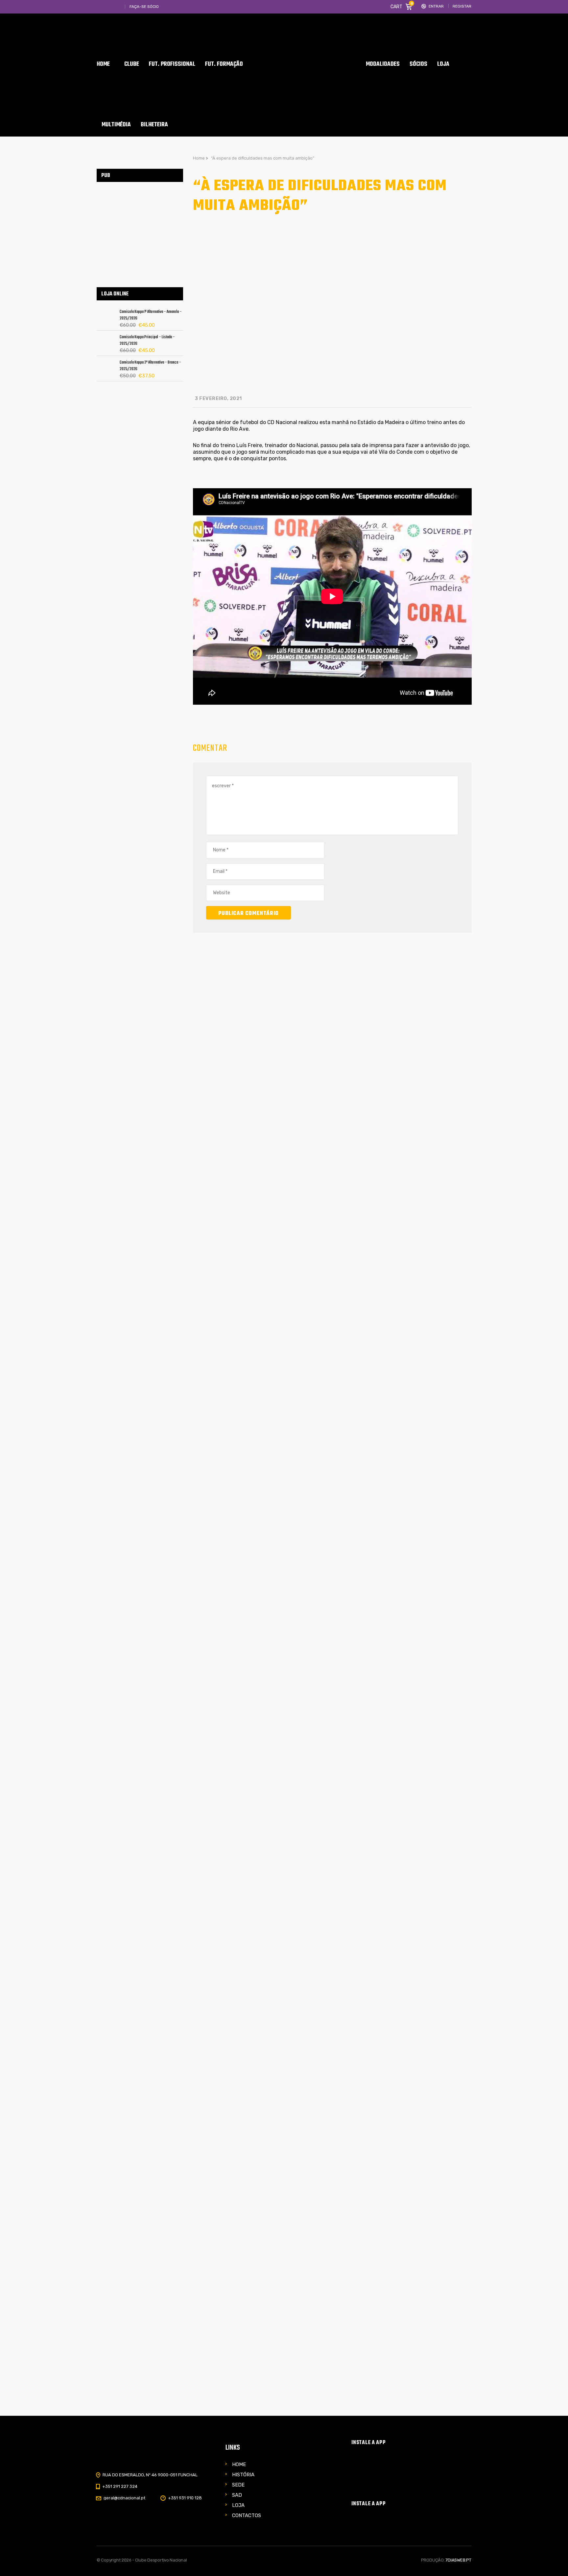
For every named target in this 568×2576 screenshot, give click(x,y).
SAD (237, 2495)
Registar (462, 6)
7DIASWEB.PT (458, 2560)
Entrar (436, 6)
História (243, 2475)
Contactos (247, 2515)
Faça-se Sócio (144, 7)
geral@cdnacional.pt (124, 2498)
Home (239, 2464)
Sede (238, 2485)
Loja (238, 2505)
